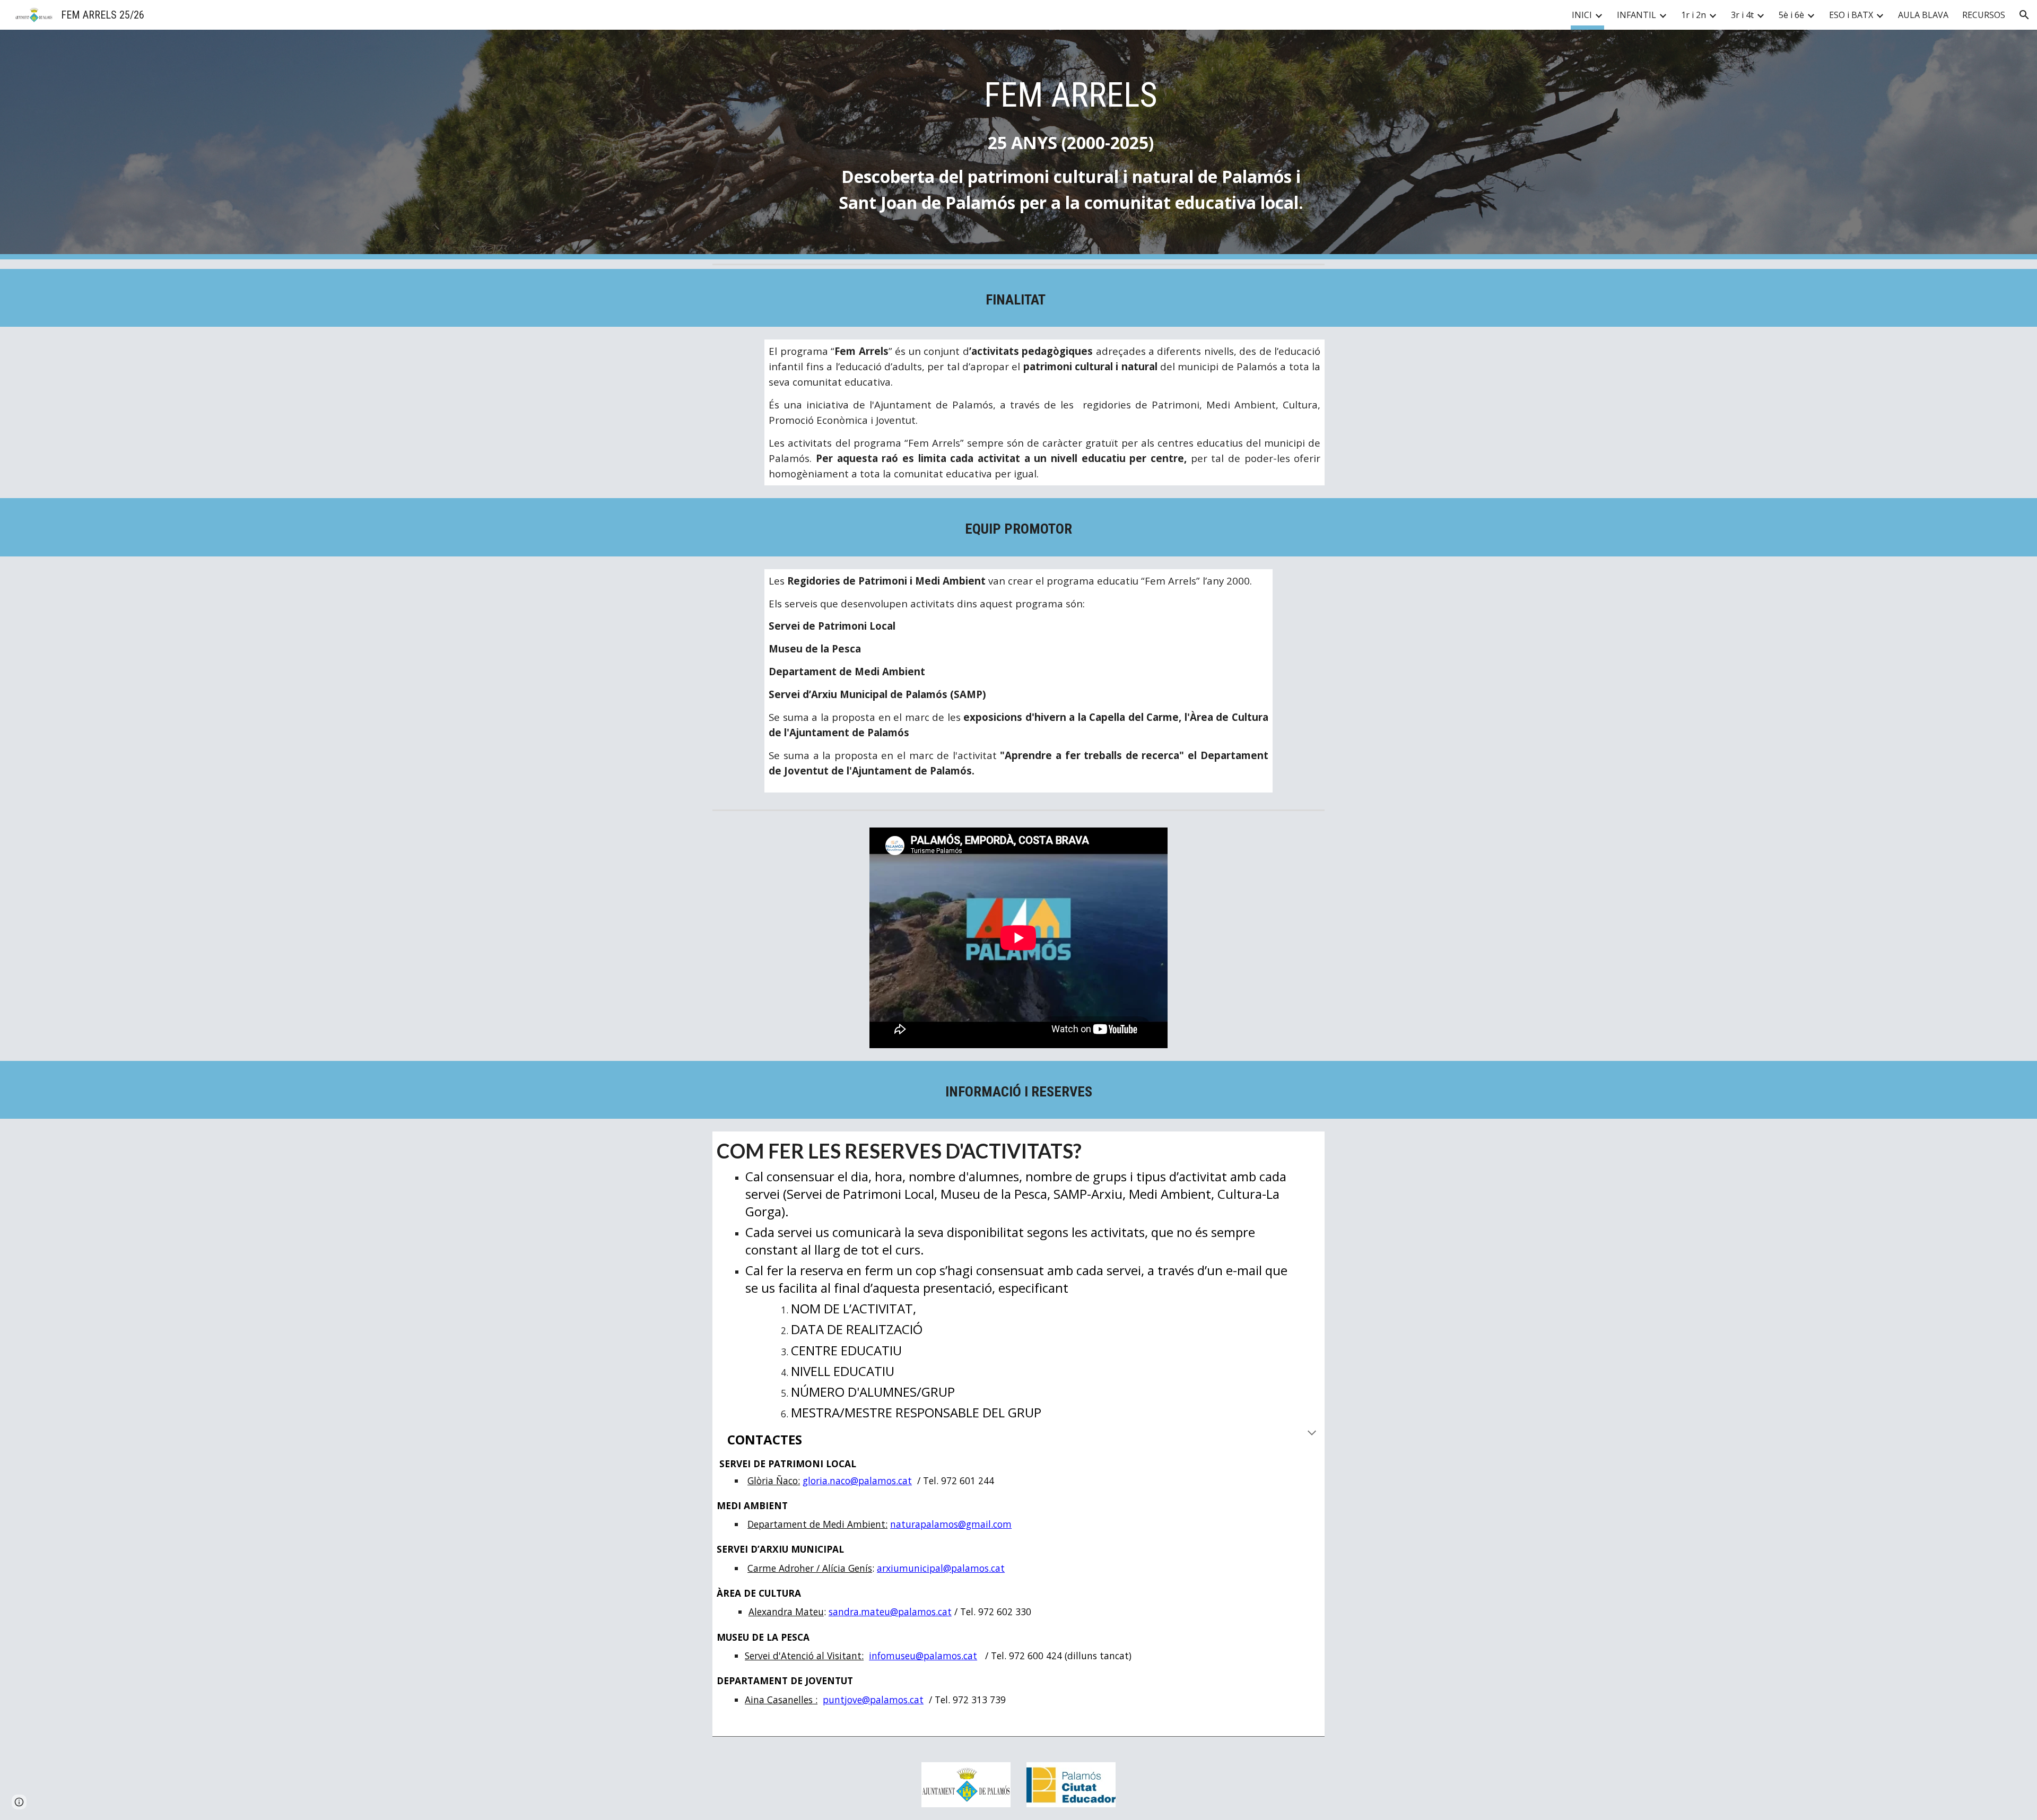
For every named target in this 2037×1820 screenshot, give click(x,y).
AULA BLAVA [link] (1923, 15)
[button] (2024, 15)
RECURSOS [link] (1984, 15)
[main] (1071, 145)
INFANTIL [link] (1636, 15)
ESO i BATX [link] (1851, 15)
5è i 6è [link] (1791, 15)
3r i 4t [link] (1742, 15)
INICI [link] (1582, 15)
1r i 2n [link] (1694, 15)
